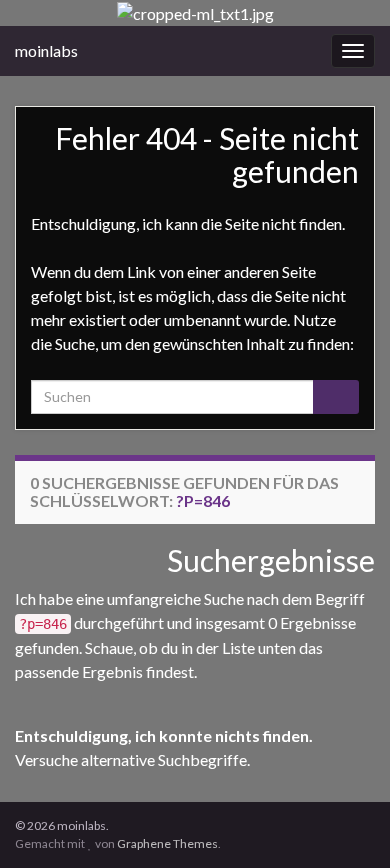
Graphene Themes (167, 843)
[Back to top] (345, 823)
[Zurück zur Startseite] (195, 13)
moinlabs (46, 50)
